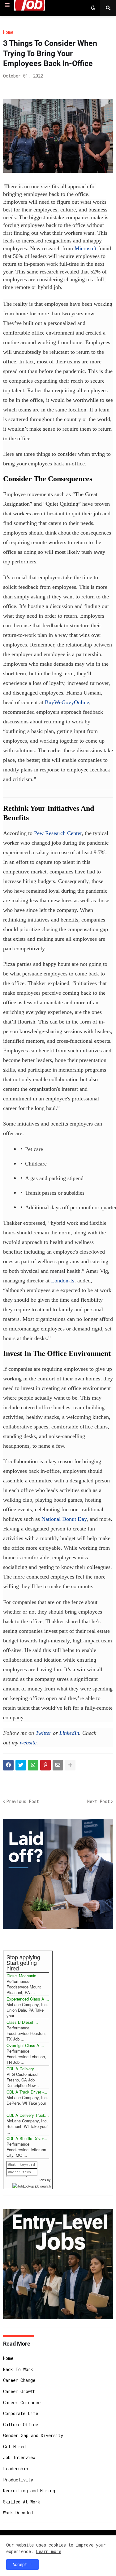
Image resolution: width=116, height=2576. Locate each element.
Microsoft (86, 248)
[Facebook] (8, 1765)
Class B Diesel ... (22, 2022)
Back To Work (18, 2369)
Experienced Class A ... (28, 1999)
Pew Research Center (58, 833)
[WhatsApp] (33, 1765)
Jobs (42, 2180)
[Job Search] (32, 2185)
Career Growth (19, 2391)
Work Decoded (18, 2513)
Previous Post (23, 1801)
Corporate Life (21, 2413)
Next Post (99, 1801)
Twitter (43, 1733)
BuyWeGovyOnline (67, 702)
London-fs (63, 1281)
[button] (7, 5)
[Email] (58, 1765)
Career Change (19, 2380)
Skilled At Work (22, 2502)
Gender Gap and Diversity (33, 2435)
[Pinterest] (45, 1765)
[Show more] (70, 1765)
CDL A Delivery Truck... (28, 2115)
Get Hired (14, 2447)
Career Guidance (22, 2403)
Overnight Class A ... (25, 2045)
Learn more (49, 2551)
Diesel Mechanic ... (24, 1976)
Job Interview (19, 2457)
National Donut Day (64, 1519)
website (28, 1743)
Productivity (18, 2480)
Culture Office (21, 2425)
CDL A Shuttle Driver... (27, 2138)
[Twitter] (21, 1765)
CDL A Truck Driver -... (27, 2092)
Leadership (16, 2469)
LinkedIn (69, 1733)
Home (8, 32)
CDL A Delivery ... (23, 2069)
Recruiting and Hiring (29, 2491)
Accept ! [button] (22, 2564)
